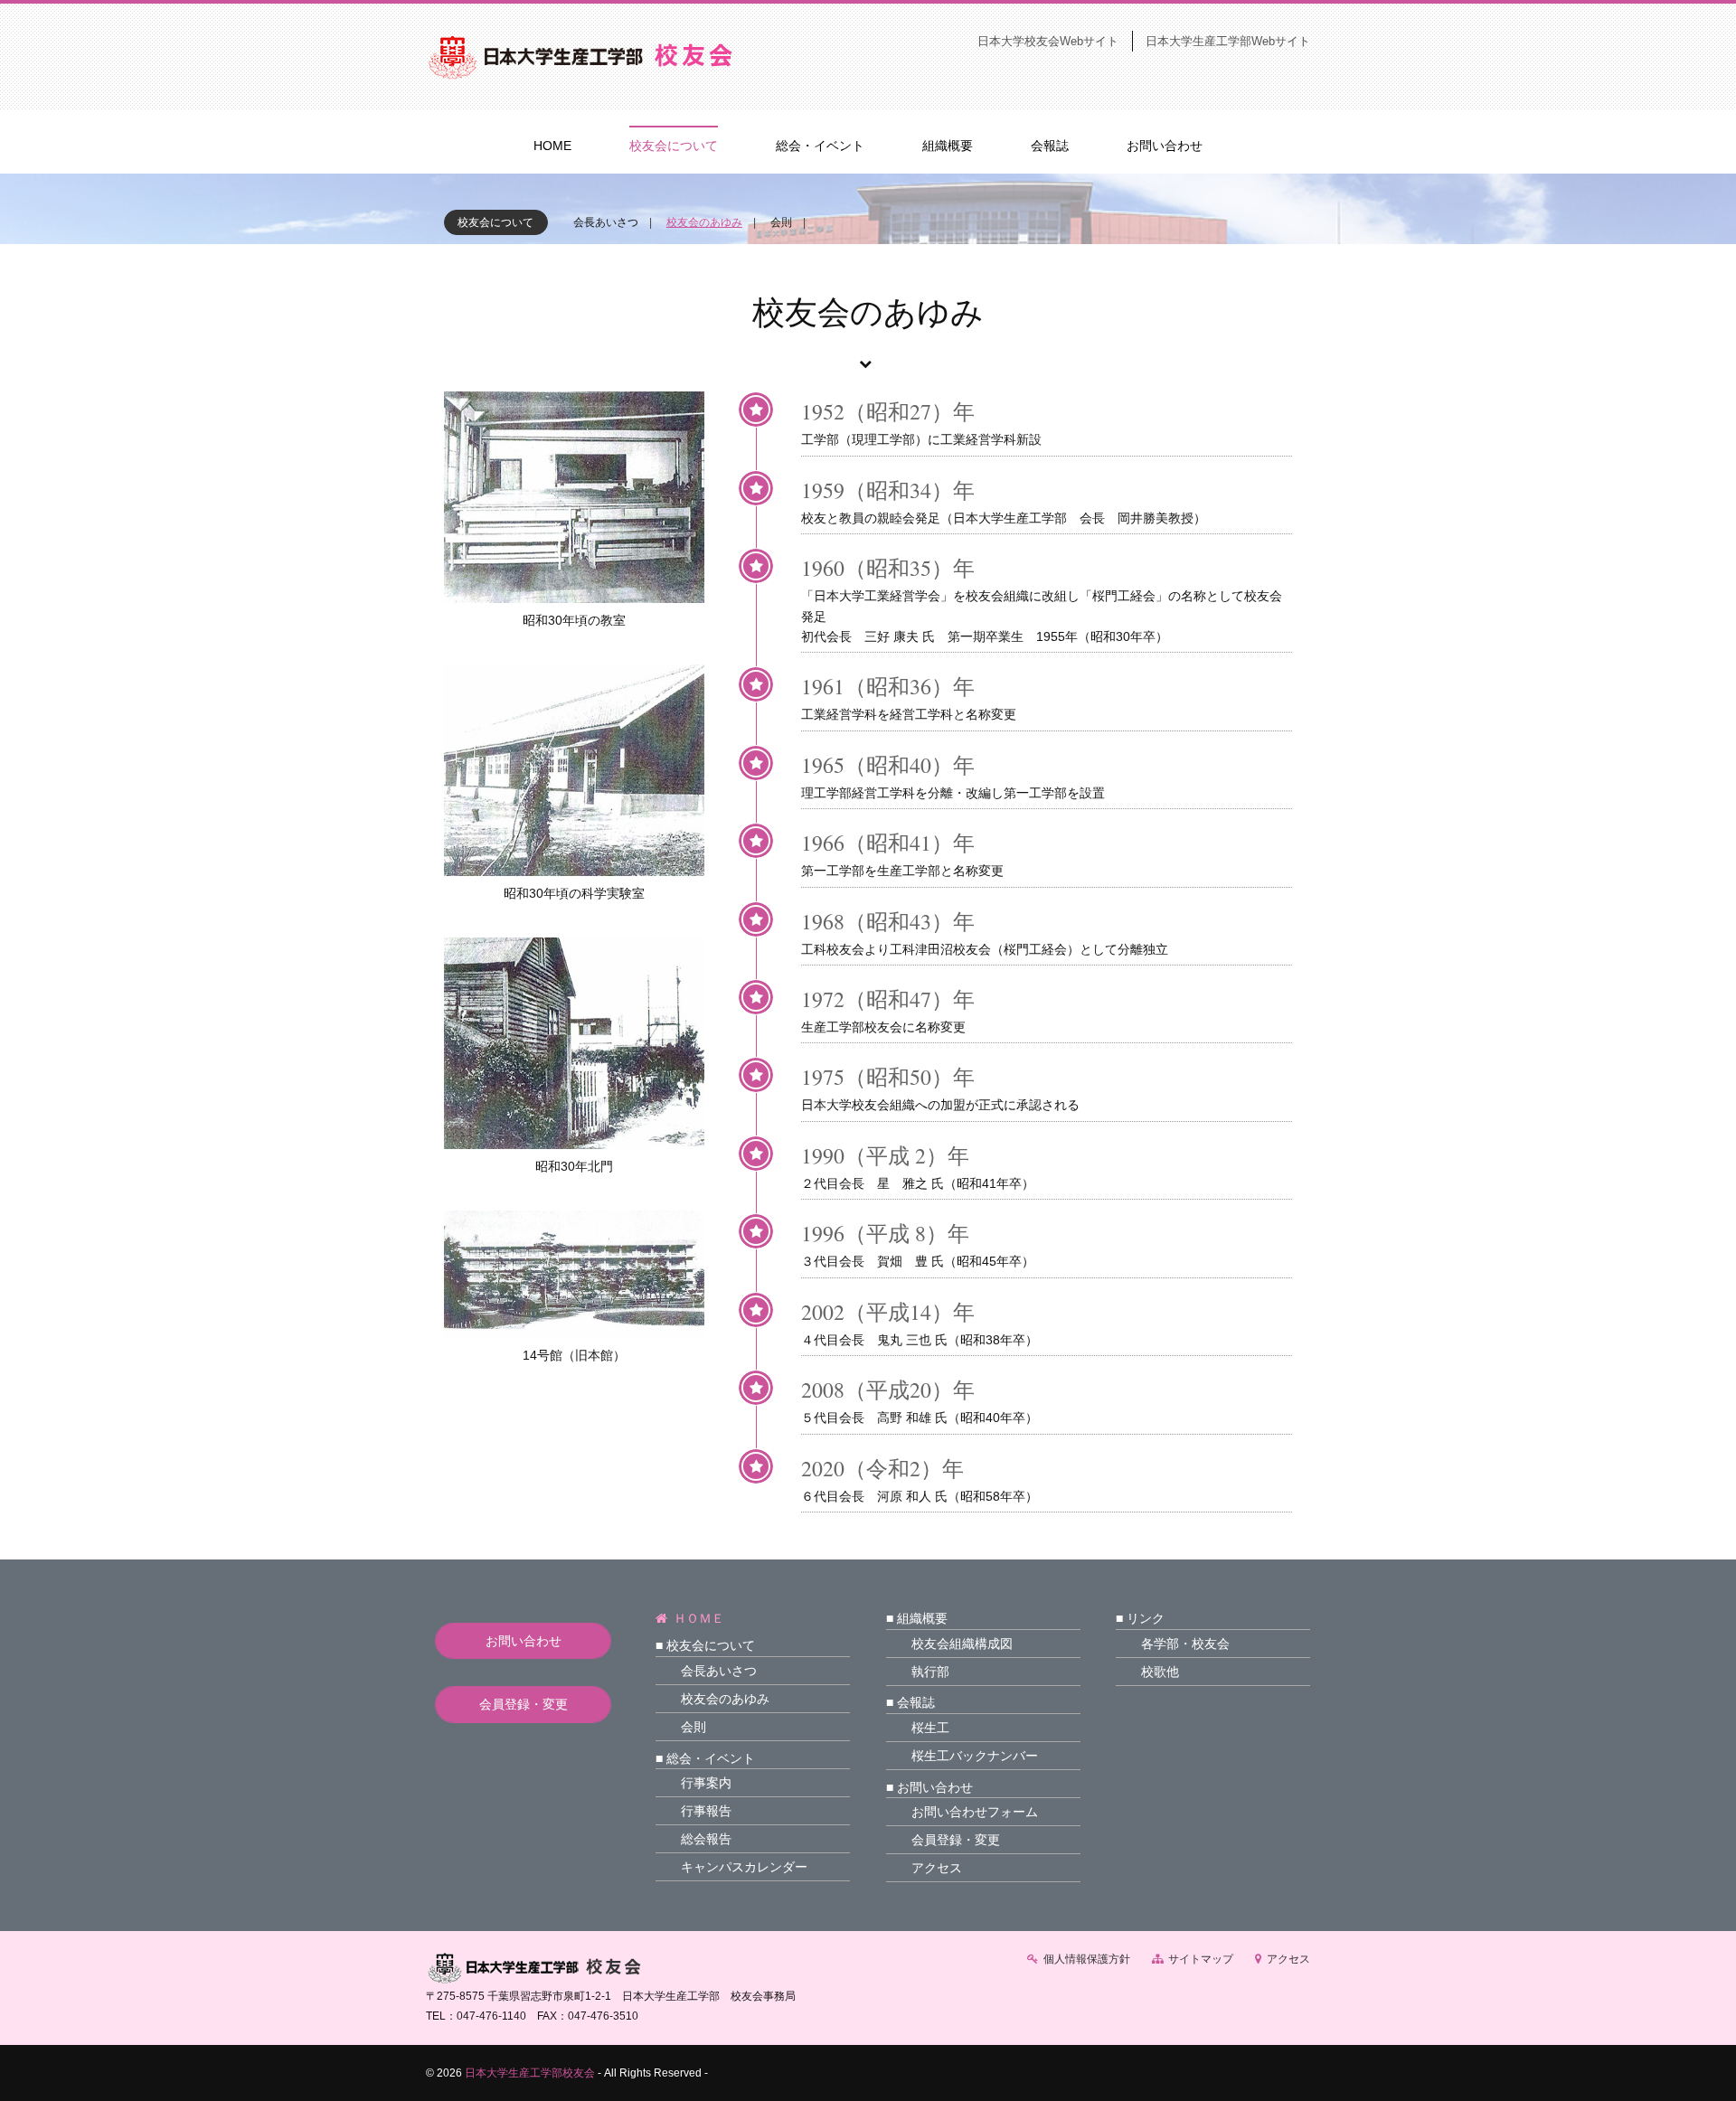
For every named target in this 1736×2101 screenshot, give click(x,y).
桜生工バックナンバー (975, 1756)
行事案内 (706, 1783)
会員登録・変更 (524, 1704)
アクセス (937, 1868)
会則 (781, 222)
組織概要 (948, 146)
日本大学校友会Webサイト (1048, 41)
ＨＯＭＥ (699, 1618)
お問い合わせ (1165, 146)
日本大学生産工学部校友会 (530, 2073)
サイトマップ (1201, 1959)
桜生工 (930, 1728)
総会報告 (706, 1839)
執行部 (930, 1672)
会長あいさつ (606, 222)
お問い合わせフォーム (975, 1812)
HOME (552, 146)
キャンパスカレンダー (744, 1867)
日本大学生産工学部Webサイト (1228, 41)
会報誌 (1050, 146)
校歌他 (1160, 1672)
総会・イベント (820, 146)
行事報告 (706, 1811)
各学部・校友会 (1185, 1644)
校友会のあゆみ (704, 222)
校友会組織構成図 (962, 1644)
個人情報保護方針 (1087, 1959)
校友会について (674, 146)
